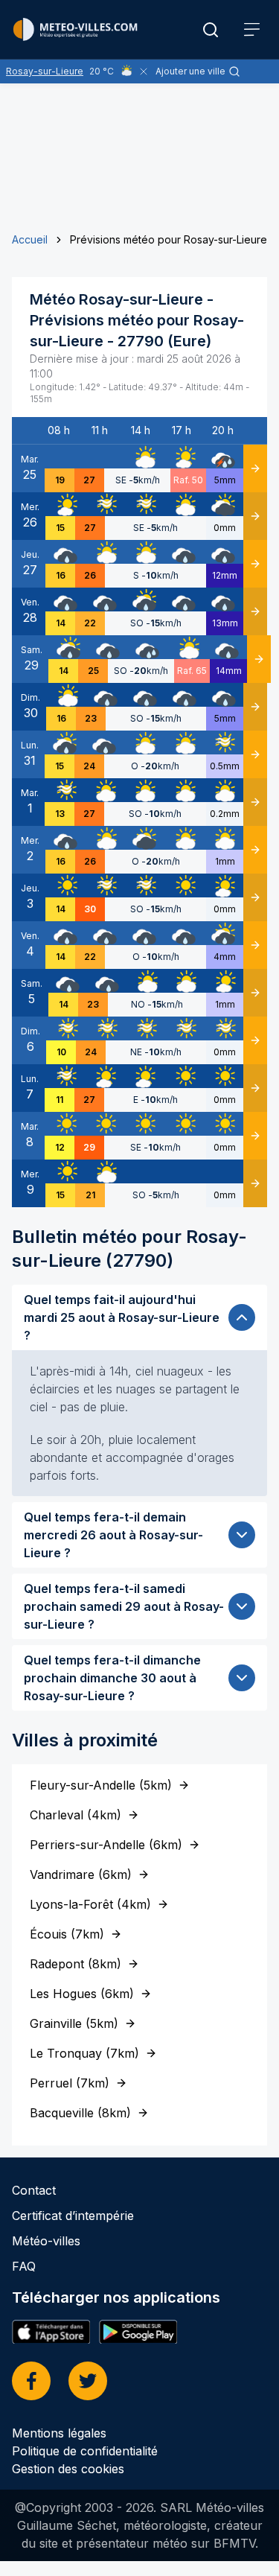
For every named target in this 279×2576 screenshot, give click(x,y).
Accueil (30, 239)
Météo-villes (46, 2241)
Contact (34, 2190)
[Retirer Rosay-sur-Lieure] (144, 71)
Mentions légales (59, 2433)
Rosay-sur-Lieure (45, 71)
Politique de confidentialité (85, 2451)
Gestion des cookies (68, 2469)
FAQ (24, 2266)
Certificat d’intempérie (73, 2216)
